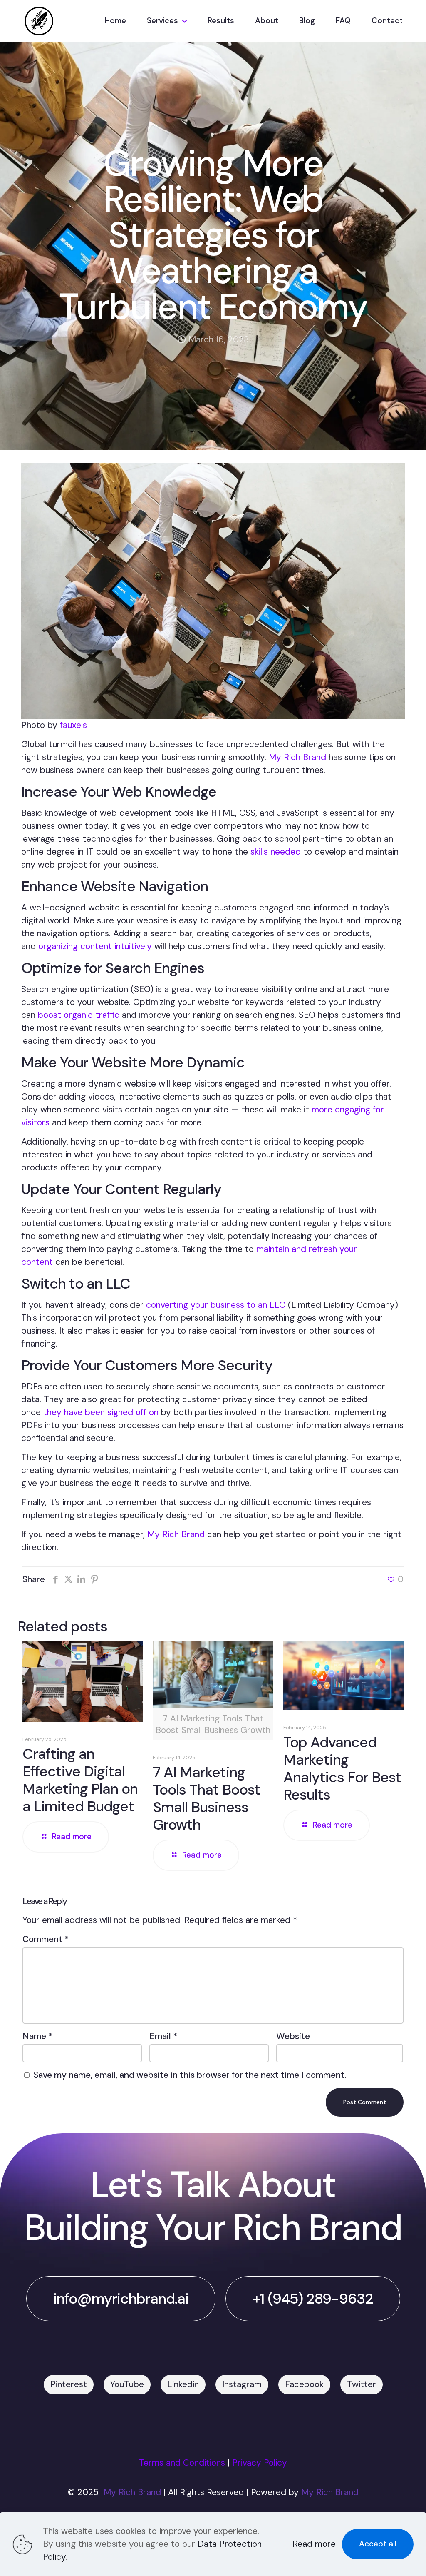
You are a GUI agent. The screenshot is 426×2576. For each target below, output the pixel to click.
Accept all (378, 2544)
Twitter (362, 2384)
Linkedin (183, 2384)
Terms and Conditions (182, 2463)
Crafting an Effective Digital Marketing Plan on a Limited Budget (80, 1780)
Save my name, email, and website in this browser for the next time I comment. (190, 2075)
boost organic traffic (79, 1015)
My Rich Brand (297, 757)
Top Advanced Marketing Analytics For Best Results (342, 1768)
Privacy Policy (260, 2463)
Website (293, 2036)
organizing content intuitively (95, 946)
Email (163, 2036)
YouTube (127, 2384)
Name (37, 2036)
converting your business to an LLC (216, 1305)
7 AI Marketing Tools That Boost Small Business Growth (206, 1798)
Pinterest (69, 2384)
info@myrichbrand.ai (121, 2299)
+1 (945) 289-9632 (313, 2299)
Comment (46, 1939)
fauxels (73, 725)
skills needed (276, 852)
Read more (314, 2544)
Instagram (242, 2384)
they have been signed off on (101, 1412)
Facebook (304, 2384)
